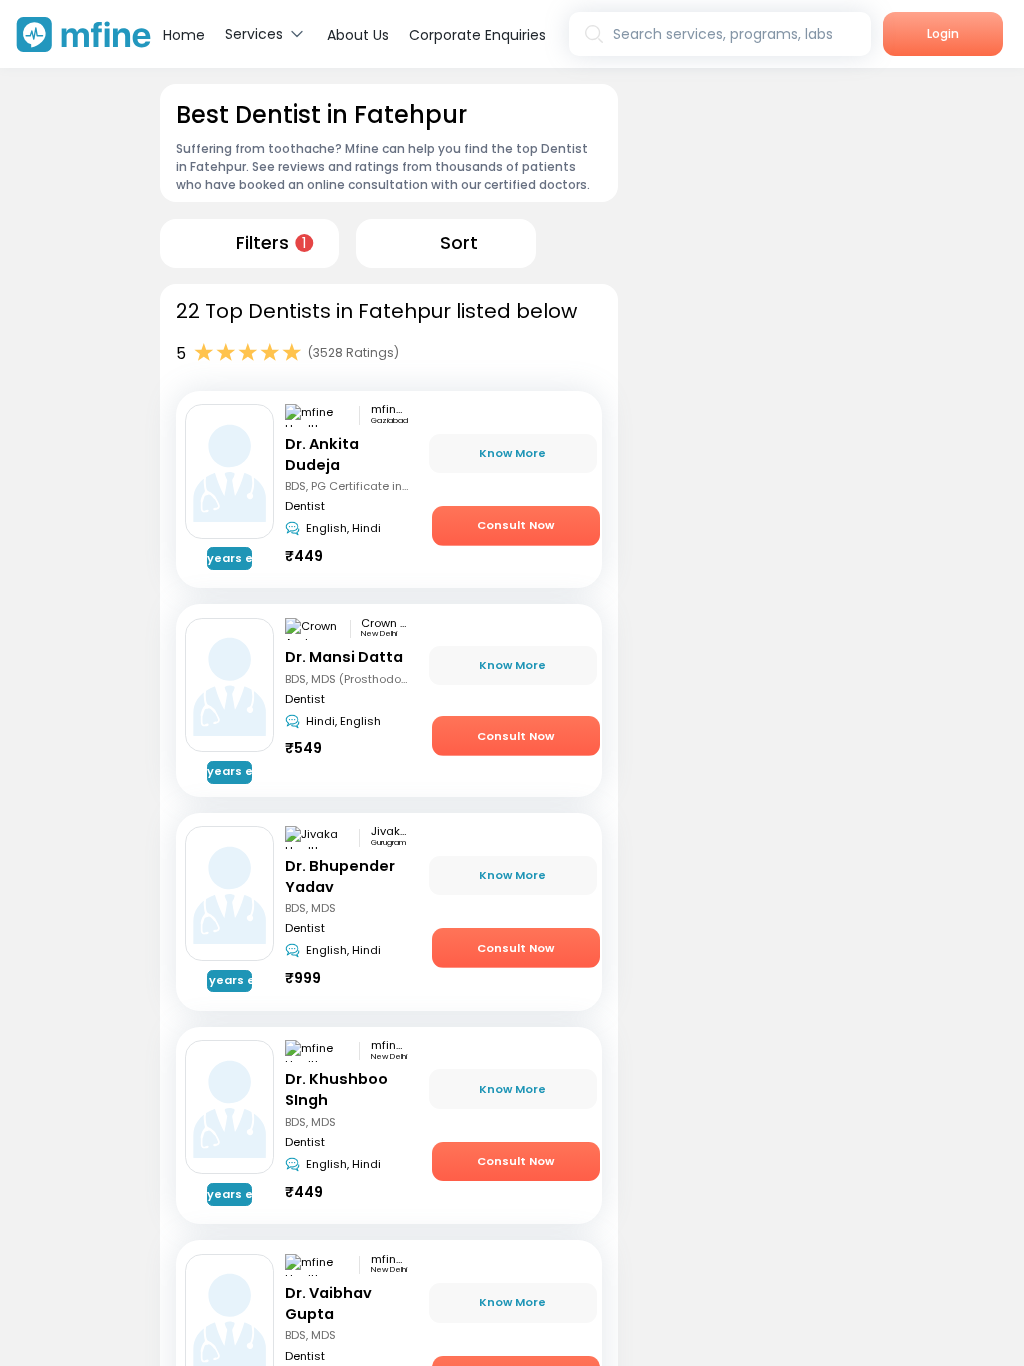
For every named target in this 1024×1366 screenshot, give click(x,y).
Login (943, 33)
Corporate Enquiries (477, 35)
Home (184, 35)
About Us (358, 35)
